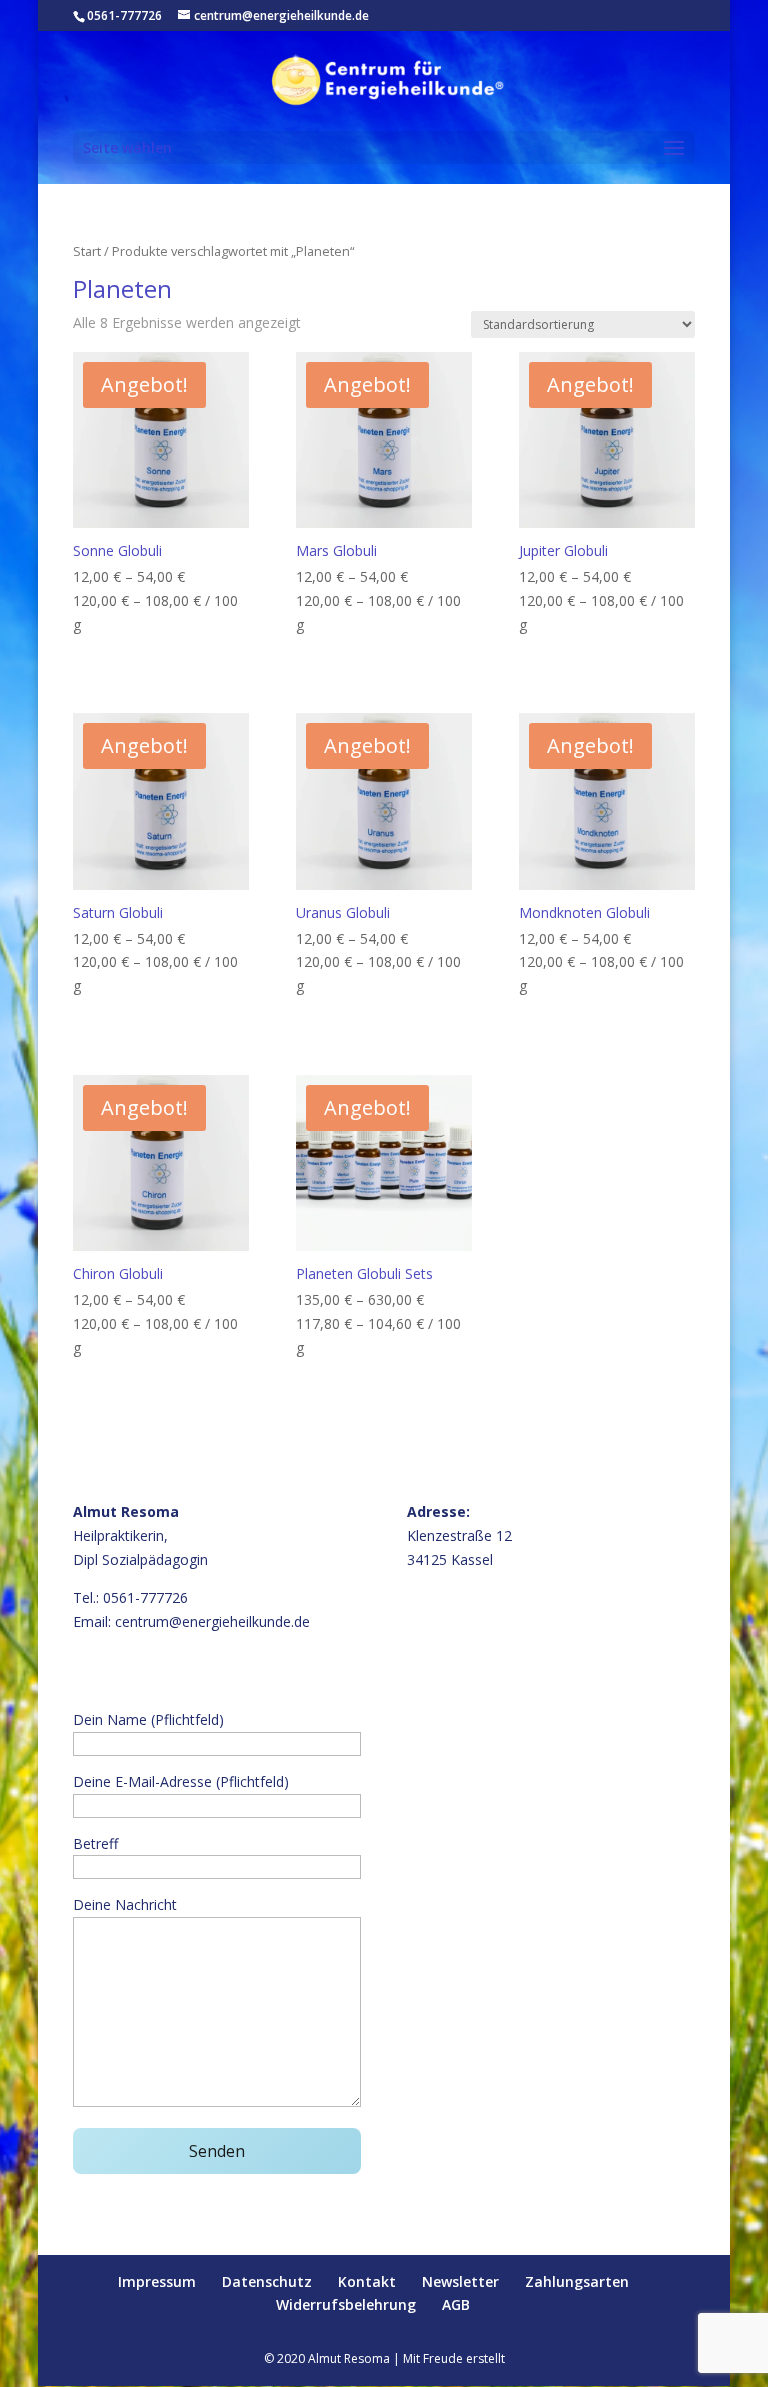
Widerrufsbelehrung (346, 2304)
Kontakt (367, 2281)
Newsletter (460, 2281)
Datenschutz (267, 2281)
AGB (456, 2304)
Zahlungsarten (577, 2281)
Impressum (157, 2281)
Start (87, 251)
